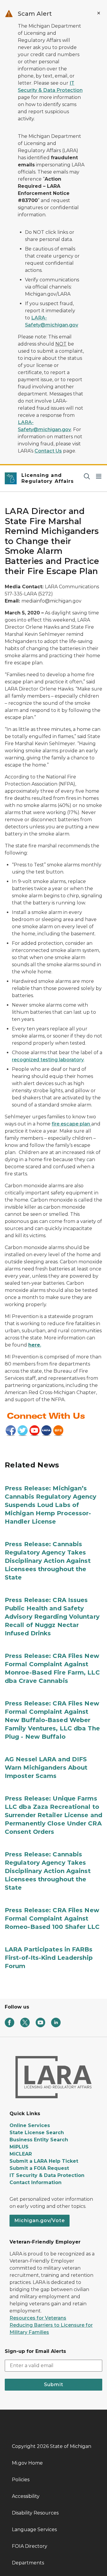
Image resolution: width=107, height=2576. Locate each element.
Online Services (30, 2125)
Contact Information (36, 2182)
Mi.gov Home (27, 2463)
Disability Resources (35, 2513)
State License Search (37, 2133)
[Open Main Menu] (99, 476)
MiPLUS (19, 2147)
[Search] (87, 476)
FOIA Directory (30, 2546)
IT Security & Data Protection (47, 2175)
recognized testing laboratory (48, 1060)
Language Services (34, 2530)
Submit (54, 2385)
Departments (28, 2563)
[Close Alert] (99, 13)
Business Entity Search (39, 2140)
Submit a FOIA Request (39, 2168)
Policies (21, 2480)
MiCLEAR (21, 2154)
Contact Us (48, 451)
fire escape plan (71, 1124)
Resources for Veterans (38, 2318)
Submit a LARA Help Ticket (44, 2161)
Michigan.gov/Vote (40, 2221)
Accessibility (26, 2496)
